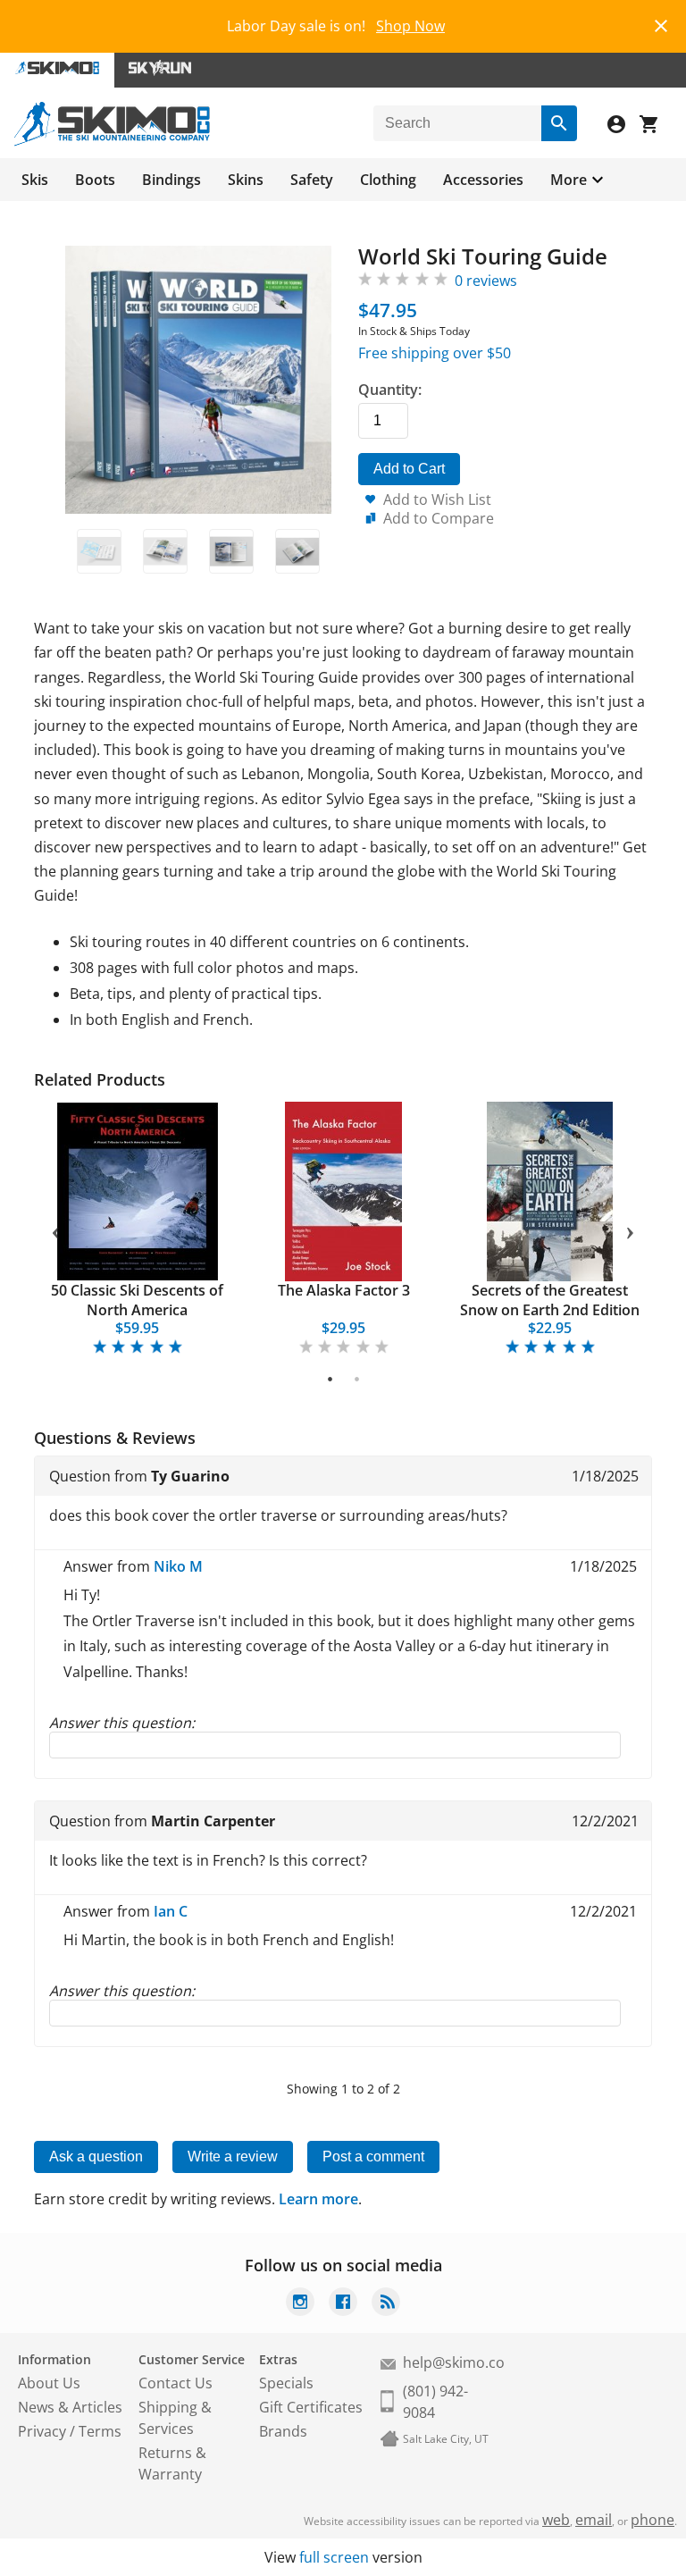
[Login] (623, 126)
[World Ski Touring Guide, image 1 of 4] (99, 551)
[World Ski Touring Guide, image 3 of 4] (231, 551)
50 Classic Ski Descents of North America (137, 1300)
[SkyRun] (160, 70)
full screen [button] (334, 2557)
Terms (100, 2431)
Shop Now (410, 26)
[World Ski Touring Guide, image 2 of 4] (165, 551)
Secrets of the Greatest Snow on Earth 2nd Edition (550, 1300)
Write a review (233, 2156)
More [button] (569, 180)
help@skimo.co (454, 2362)
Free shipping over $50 (435, 353)
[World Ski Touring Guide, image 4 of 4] (297, 551)
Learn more (318, 2199)
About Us (49, 2383)
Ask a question (96, 2156)
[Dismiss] (661, 24)
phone (653, 2520)
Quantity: (390, 390)
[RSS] (386, 2304)
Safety (312, 180)
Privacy (42, 2431)
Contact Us (176, 2383)
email (594, 2520)
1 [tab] (330, 1379)
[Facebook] (343, 2304)
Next (631, 1229)
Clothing (388, 180)
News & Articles (70, 2407)
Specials (286, 2383)
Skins (246, 180)
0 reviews (486, 281)
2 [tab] (357, 1379)
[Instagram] (300, 2304)
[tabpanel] (137, 1230)
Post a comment (373, 2156)
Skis (35, 180)
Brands (283, 2431)
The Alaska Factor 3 (344, 1290)
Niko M (178, 1566)
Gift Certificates (311, 2407)
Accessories (483, 180)
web (556, 2520)
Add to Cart (409, 469)
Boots (95, 180)
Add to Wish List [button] (437, 499)
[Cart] (656, 126)
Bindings (171, 180)
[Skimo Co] (112, 141)
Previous (55, 1229)
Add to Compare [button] (439, 518)
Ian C (171, 1911)
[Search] (559, 123)
